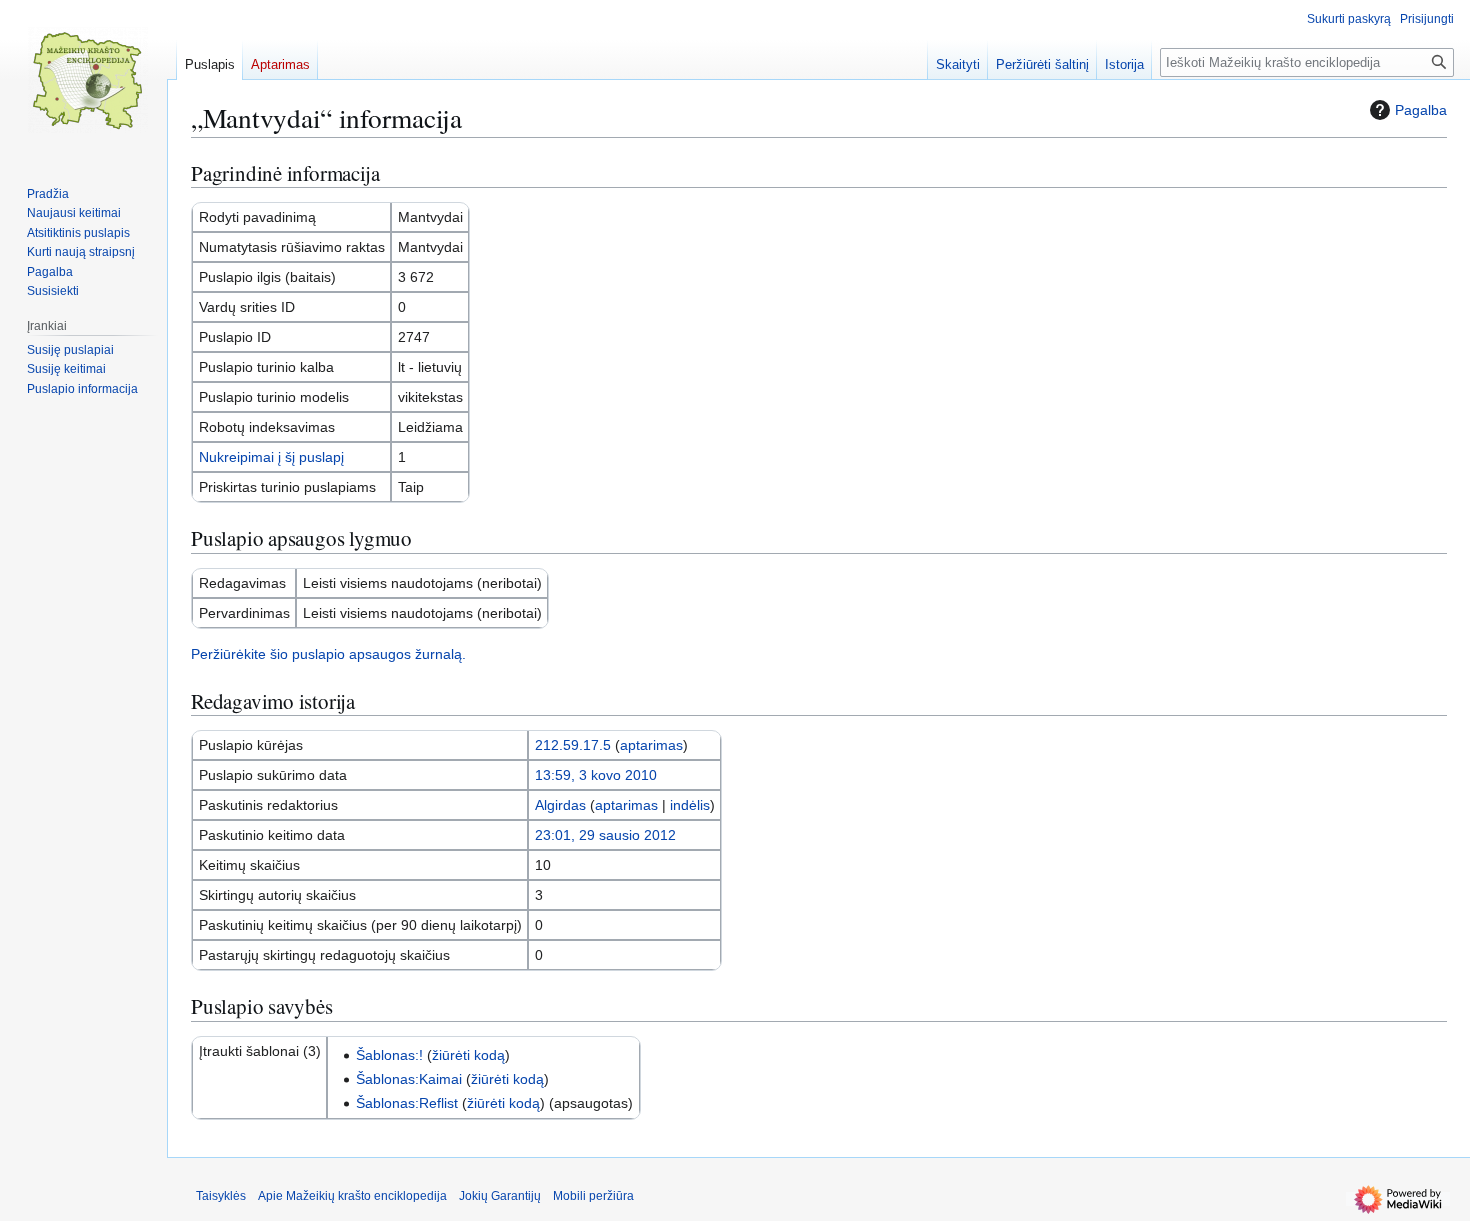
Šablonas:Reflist (407, 1103)
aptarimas (651, 745)
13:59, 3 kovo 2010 (596, 775)
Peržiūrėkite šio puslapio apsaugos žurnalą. (328, 654)
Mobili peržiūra (593, 1196)
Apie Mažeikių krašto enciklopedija (352, 1196)
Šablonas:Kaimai (409, 1079)
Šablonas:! (389, 1055)
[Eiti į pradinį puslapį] (88, 80)
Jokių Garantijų (500, 1196)
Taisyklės (221, 1196)
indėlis (690, 805)
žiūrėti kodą (468, 1055)
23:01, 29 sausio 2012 (605, 835)
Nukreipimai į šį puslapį (271, 457)
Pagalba (1421, 110)
